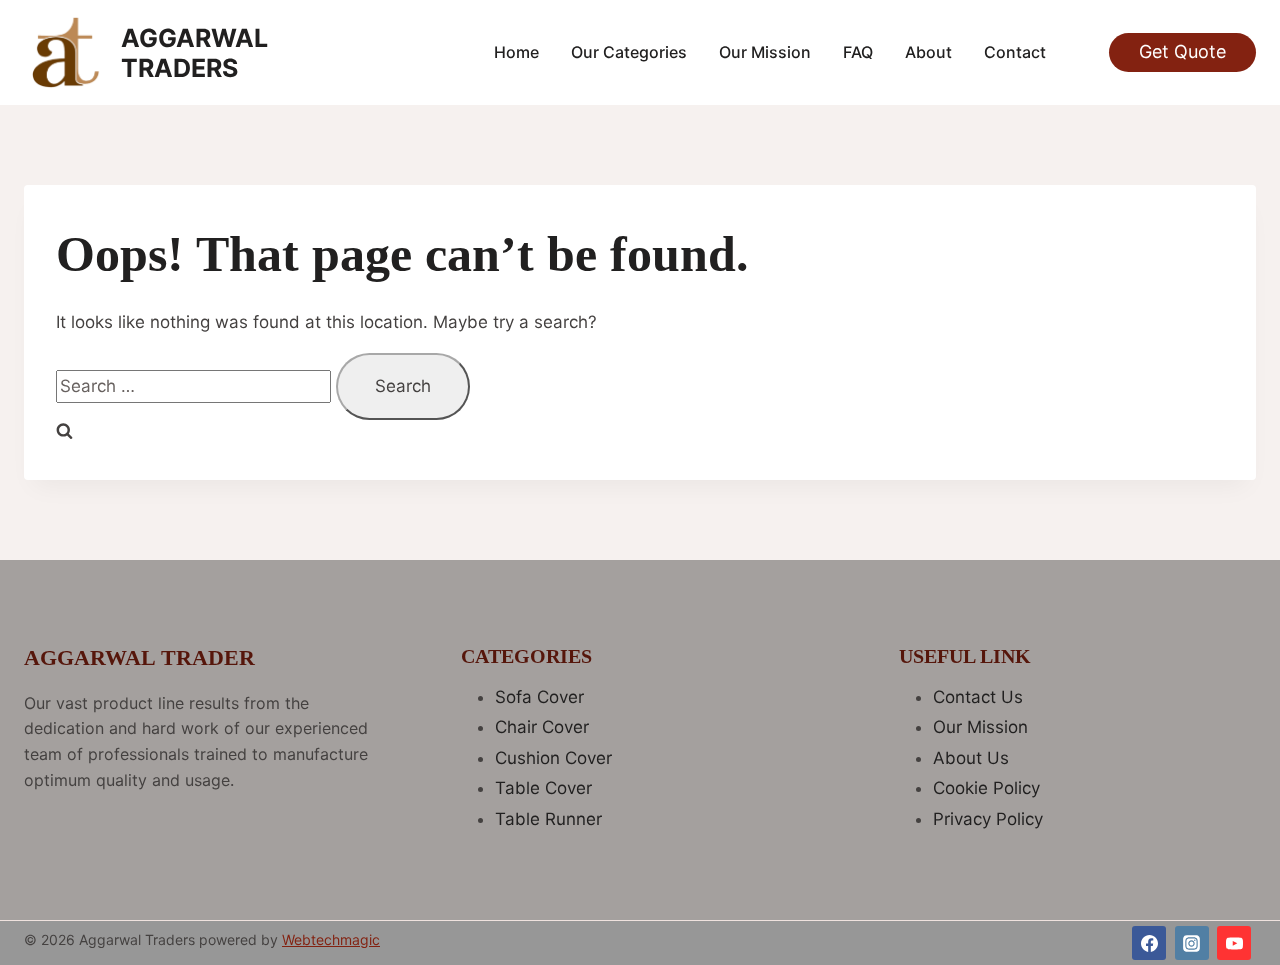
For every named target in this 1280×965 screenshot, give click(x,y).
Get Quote (1182, 51)
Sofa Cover (539, 697)
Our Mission (765, 52)
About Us (971, 758)
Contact (1015, 52)
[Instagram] (1192, 943)
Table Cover (543, 788)
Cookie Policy (986, 788)
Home (516, 52)
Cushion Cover (553, 758)
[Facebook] (1149, 943)
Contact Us (978, 697)
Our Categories (629, 52)
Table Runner (548, 819)
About (928, 52)
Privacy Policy (988, 819)
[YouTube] (1234, 943)
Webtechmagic (331, 939)
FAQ (858, 52)
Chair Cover (542, 727)
